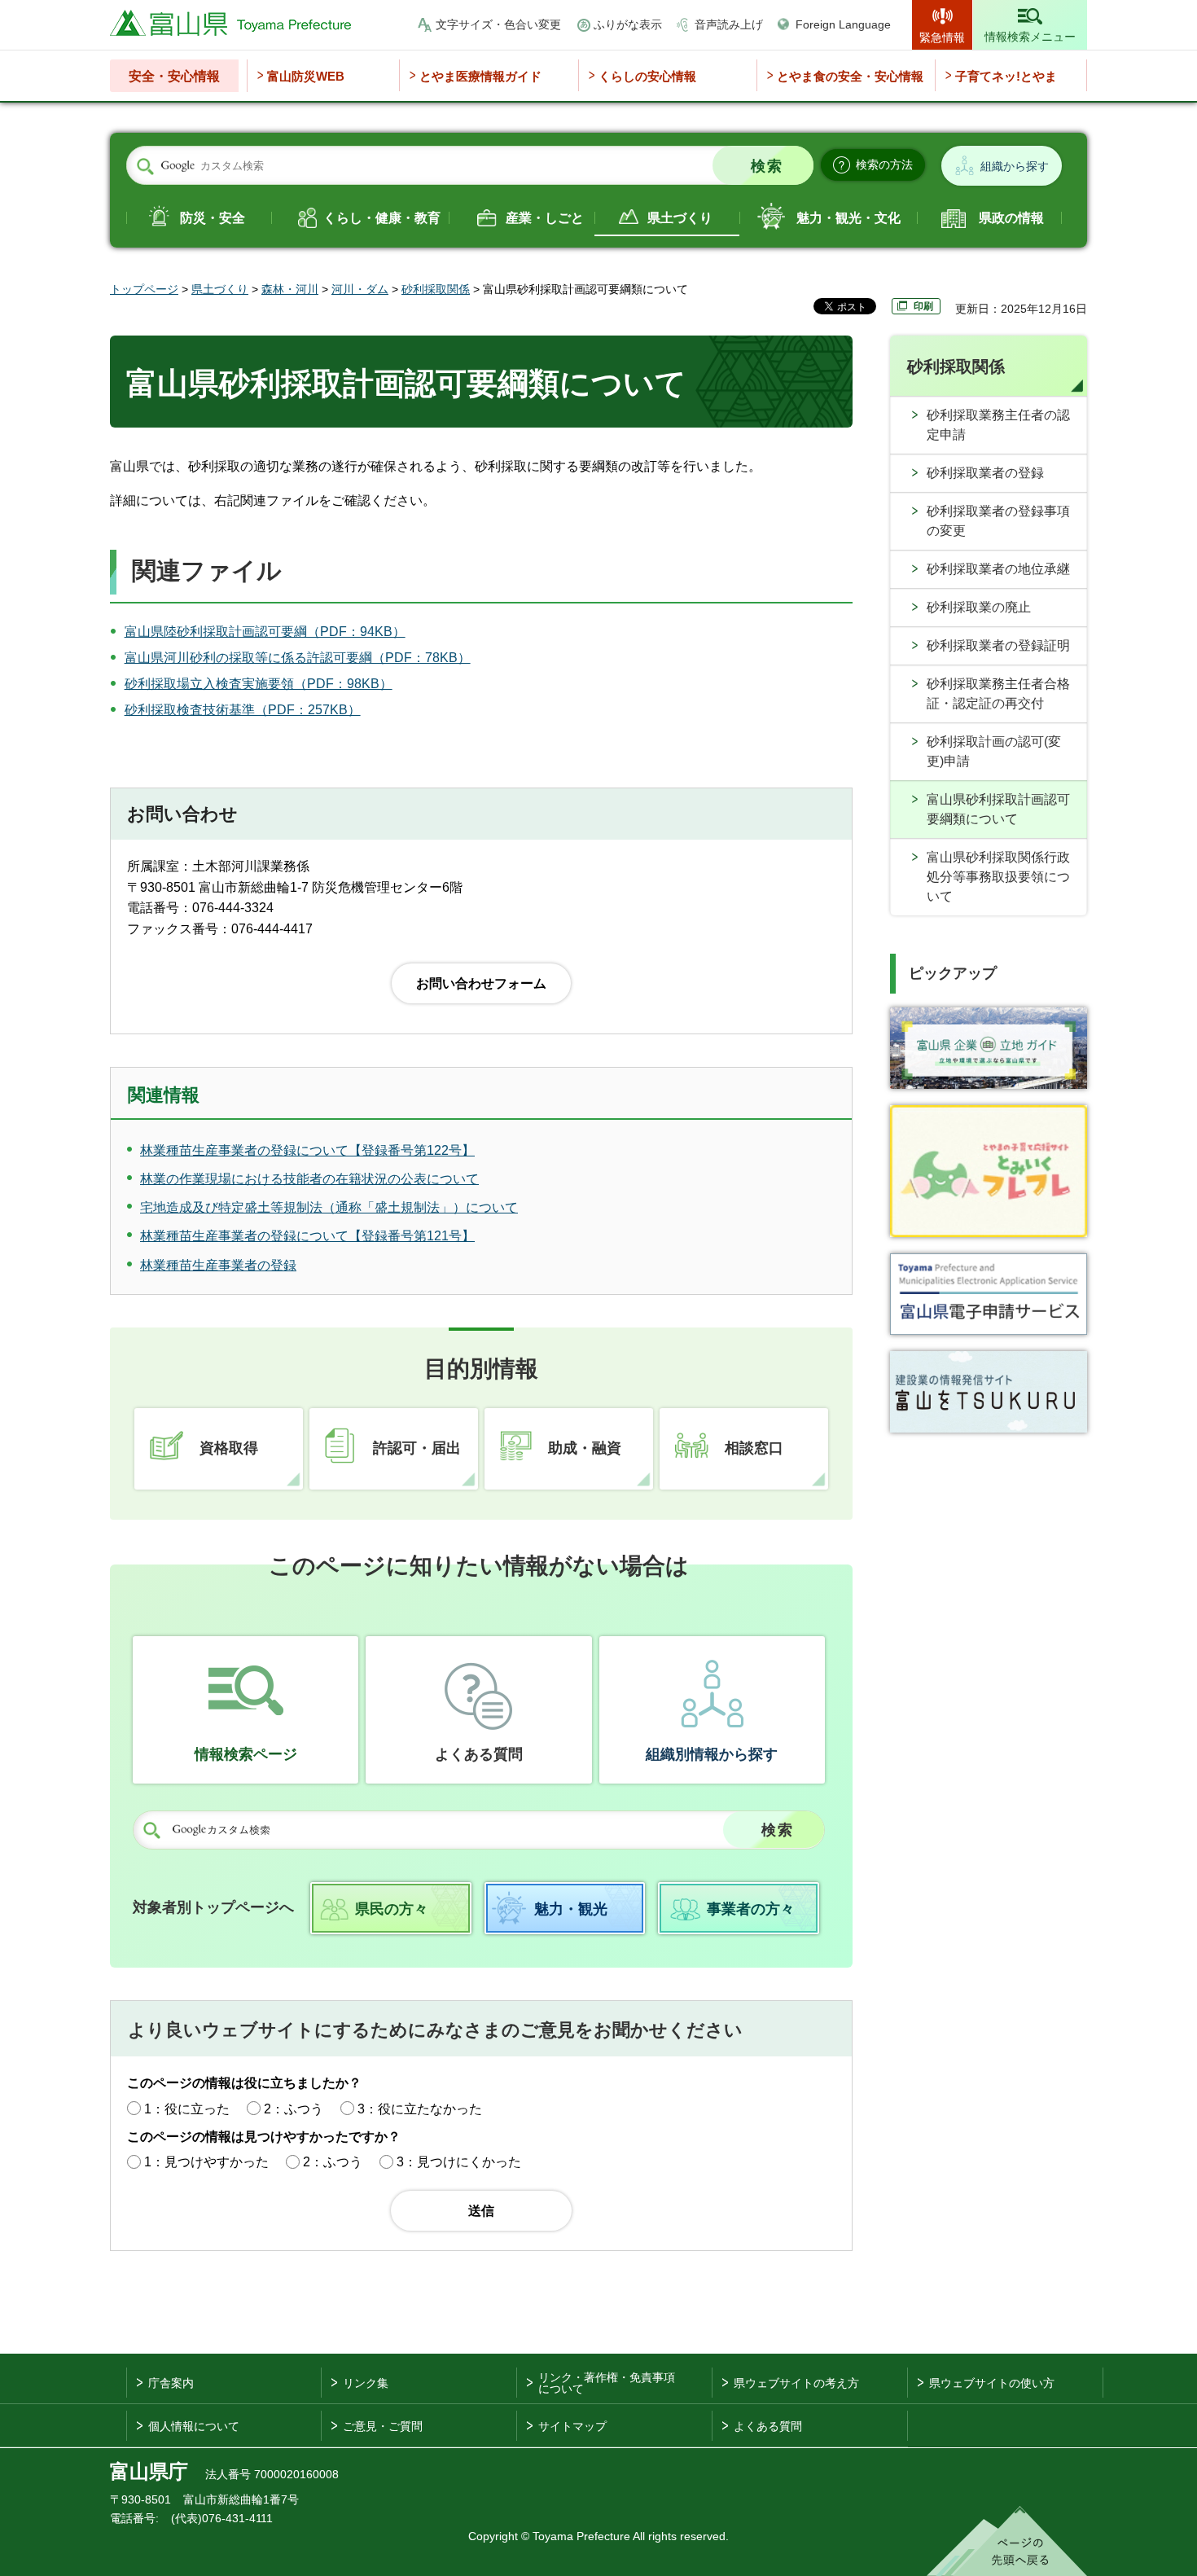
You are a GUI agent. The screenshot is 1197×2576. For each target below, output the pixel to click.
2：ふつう (294, 2109)
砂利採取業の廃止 (979, 607)
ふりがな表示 (628, 24)
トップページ (144, 289)
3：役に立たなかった (420, 2109)
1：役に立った (187, 2109)
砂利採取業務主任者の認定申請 (998, 425)
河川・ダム (360, 289)
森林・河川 (290, 289)
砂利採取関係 (436, 289)
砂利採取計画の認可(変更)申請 (994, 751)
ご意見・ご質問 (383, 2426)
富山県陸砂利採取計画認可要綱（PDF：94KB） (265, 632)
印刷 (923, 306)
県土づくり (680, 218)
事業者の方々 (751, 1909)
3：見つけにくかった (459, 2162)
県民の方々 (392, 1909)
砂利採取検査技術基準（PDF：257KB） (243, 710)
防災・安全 (213, 218)
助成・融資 (585, 1448)
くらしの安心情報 (647, 76)
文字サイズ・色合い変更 (498, 24)
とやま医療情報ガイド (480, 76)
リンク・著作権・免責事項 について (607, 2383)
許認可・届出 (417, 1448)
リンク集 (366, 2383)
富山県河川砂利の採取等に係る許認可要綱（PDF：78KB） (298, 658)
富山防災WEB (306, 76)
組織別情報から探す (712, 1754)
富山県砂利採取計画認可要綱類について (998, 809)
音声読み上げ (729, 24)
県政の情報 (1011, 218)
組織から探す (1015, 166)
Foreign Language (843, 24)
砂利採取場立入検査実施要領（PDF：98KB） (259, 684)
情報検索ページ (246, 1754)
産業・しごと (545, 218)
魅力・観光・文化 (848, 218)
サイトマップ (572, 2426)
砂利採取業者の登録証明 (998, 645)
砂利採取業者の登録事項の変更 (998, 521)
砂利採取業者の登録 (985, 473)
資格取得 (229, 1448)
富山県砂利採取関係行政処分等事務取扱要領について (998, 877)
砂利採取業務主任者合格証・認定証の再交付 (998, 693)
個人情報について (194, 2426)
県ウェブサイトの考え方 (796, 2383)
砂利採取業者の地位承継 (998, 569)
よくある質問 (479, 1754)
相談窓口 (754, 1448)
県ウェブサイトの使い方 (992, 2383)
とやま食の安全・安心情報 (850, 76)
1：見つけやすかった (206, 2162)
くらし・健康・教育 (382, 218)
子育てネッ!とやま (1006, 76)
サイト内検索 (145, 166)
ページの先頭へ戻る (1007, 2541)
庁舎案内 (171, 2383)
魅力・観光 (571, 1909)
